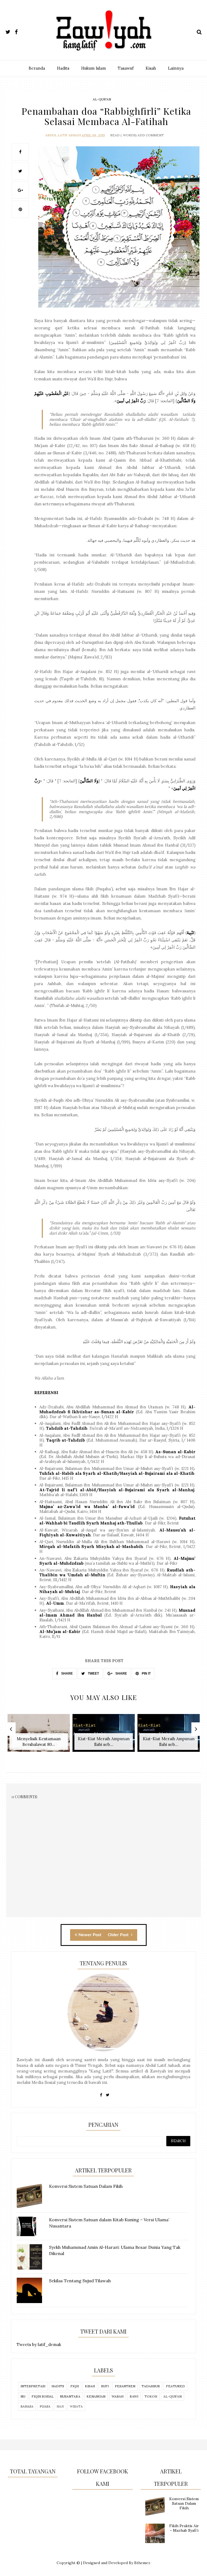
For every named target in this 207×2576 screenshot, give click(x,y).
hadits (58, 2386)
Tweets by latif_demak (39, 2345)
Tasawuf (126, 68)
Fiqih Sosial (43, 2396)
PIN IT (146, 1674)
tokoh (151, 2396)
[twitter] (10, 31)
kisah (90, 2386)
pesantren (125, 2386)
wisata (76, 2406)
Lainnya (176, 68)
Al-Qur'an (102, 99)
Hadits (63, 68)
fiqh (75, 2386)
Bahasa (27, 2406)
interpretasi (33, 2386)
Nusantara (70, 2396)
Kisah (151, 68)
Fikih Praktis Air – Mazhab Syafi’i (184, 2528)
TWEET (93, 1674)
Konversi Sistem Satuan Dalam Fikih (184, 2503)
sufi (105, 2386)
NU (23, 2396)
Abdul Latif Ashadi (63, 135)
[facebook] (19, 31)
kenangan (96, 2396)
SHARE (67, 1674)
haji (60, 2406)
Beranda (37, 68)
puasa (45, 2406)
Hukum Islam (94, 68)
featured (175, 2386)
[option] (39, 1736)
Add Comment (151, 135)
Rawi (134, 2396)
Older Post (119, 1935)
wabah (118, 2396)
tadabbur (151, 2386)
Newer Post (90, 1935)
